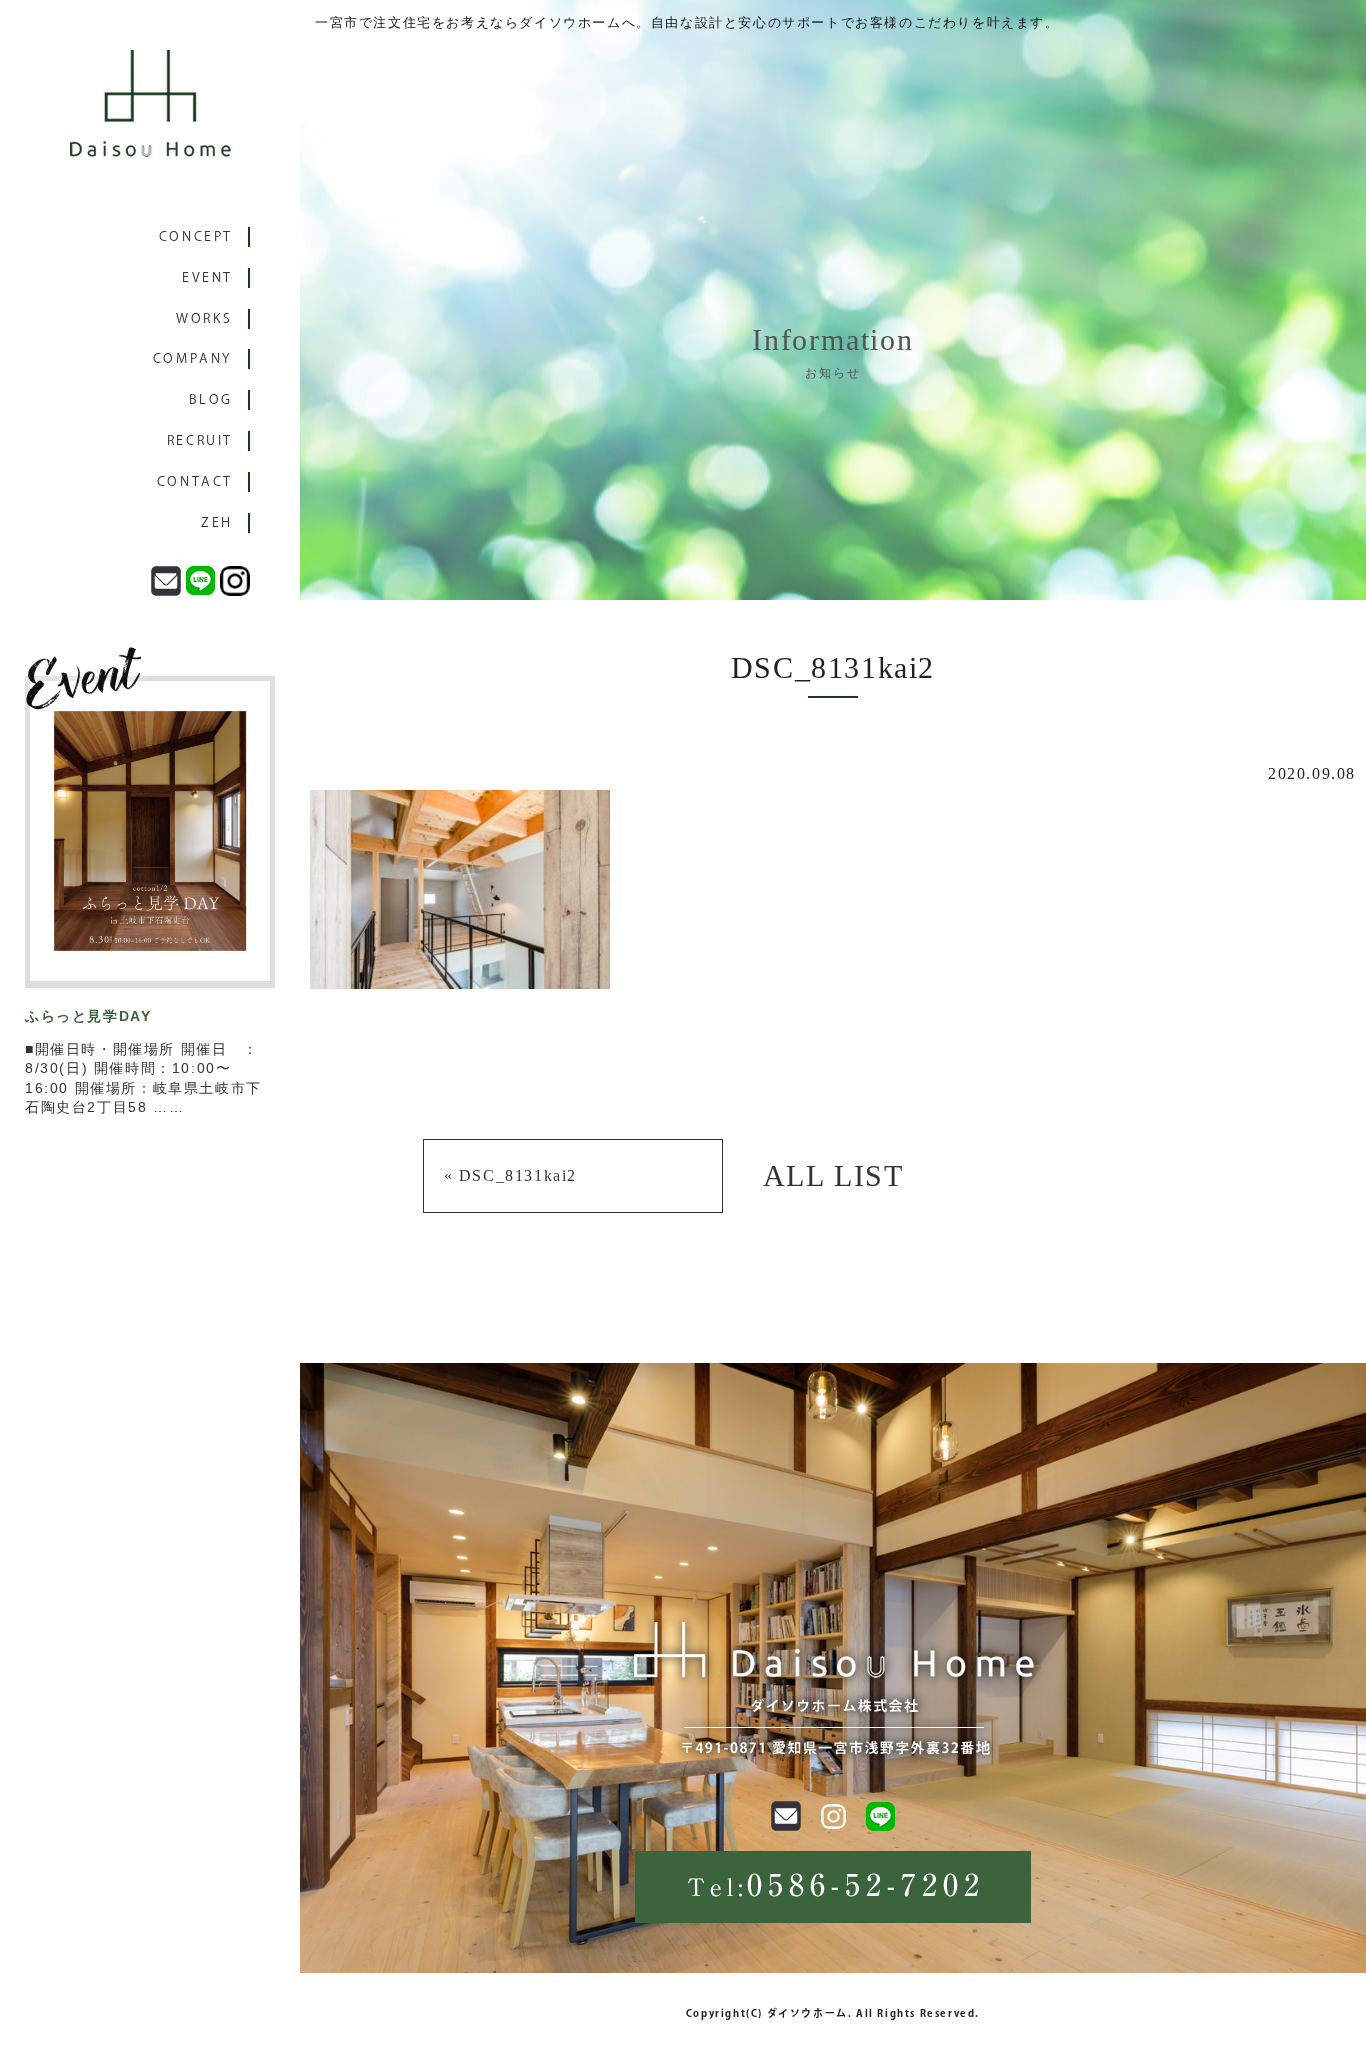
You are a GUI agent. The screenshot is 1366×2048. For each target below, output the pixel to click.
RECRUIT (200, 440)
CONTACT (195, 481)
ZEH (217, 522)
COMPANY (193, 358)
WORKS (204, 318)
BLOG (211, 399)
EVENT (207, 277)
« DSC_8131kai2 (510, 1175)
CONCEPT (196, 236)
